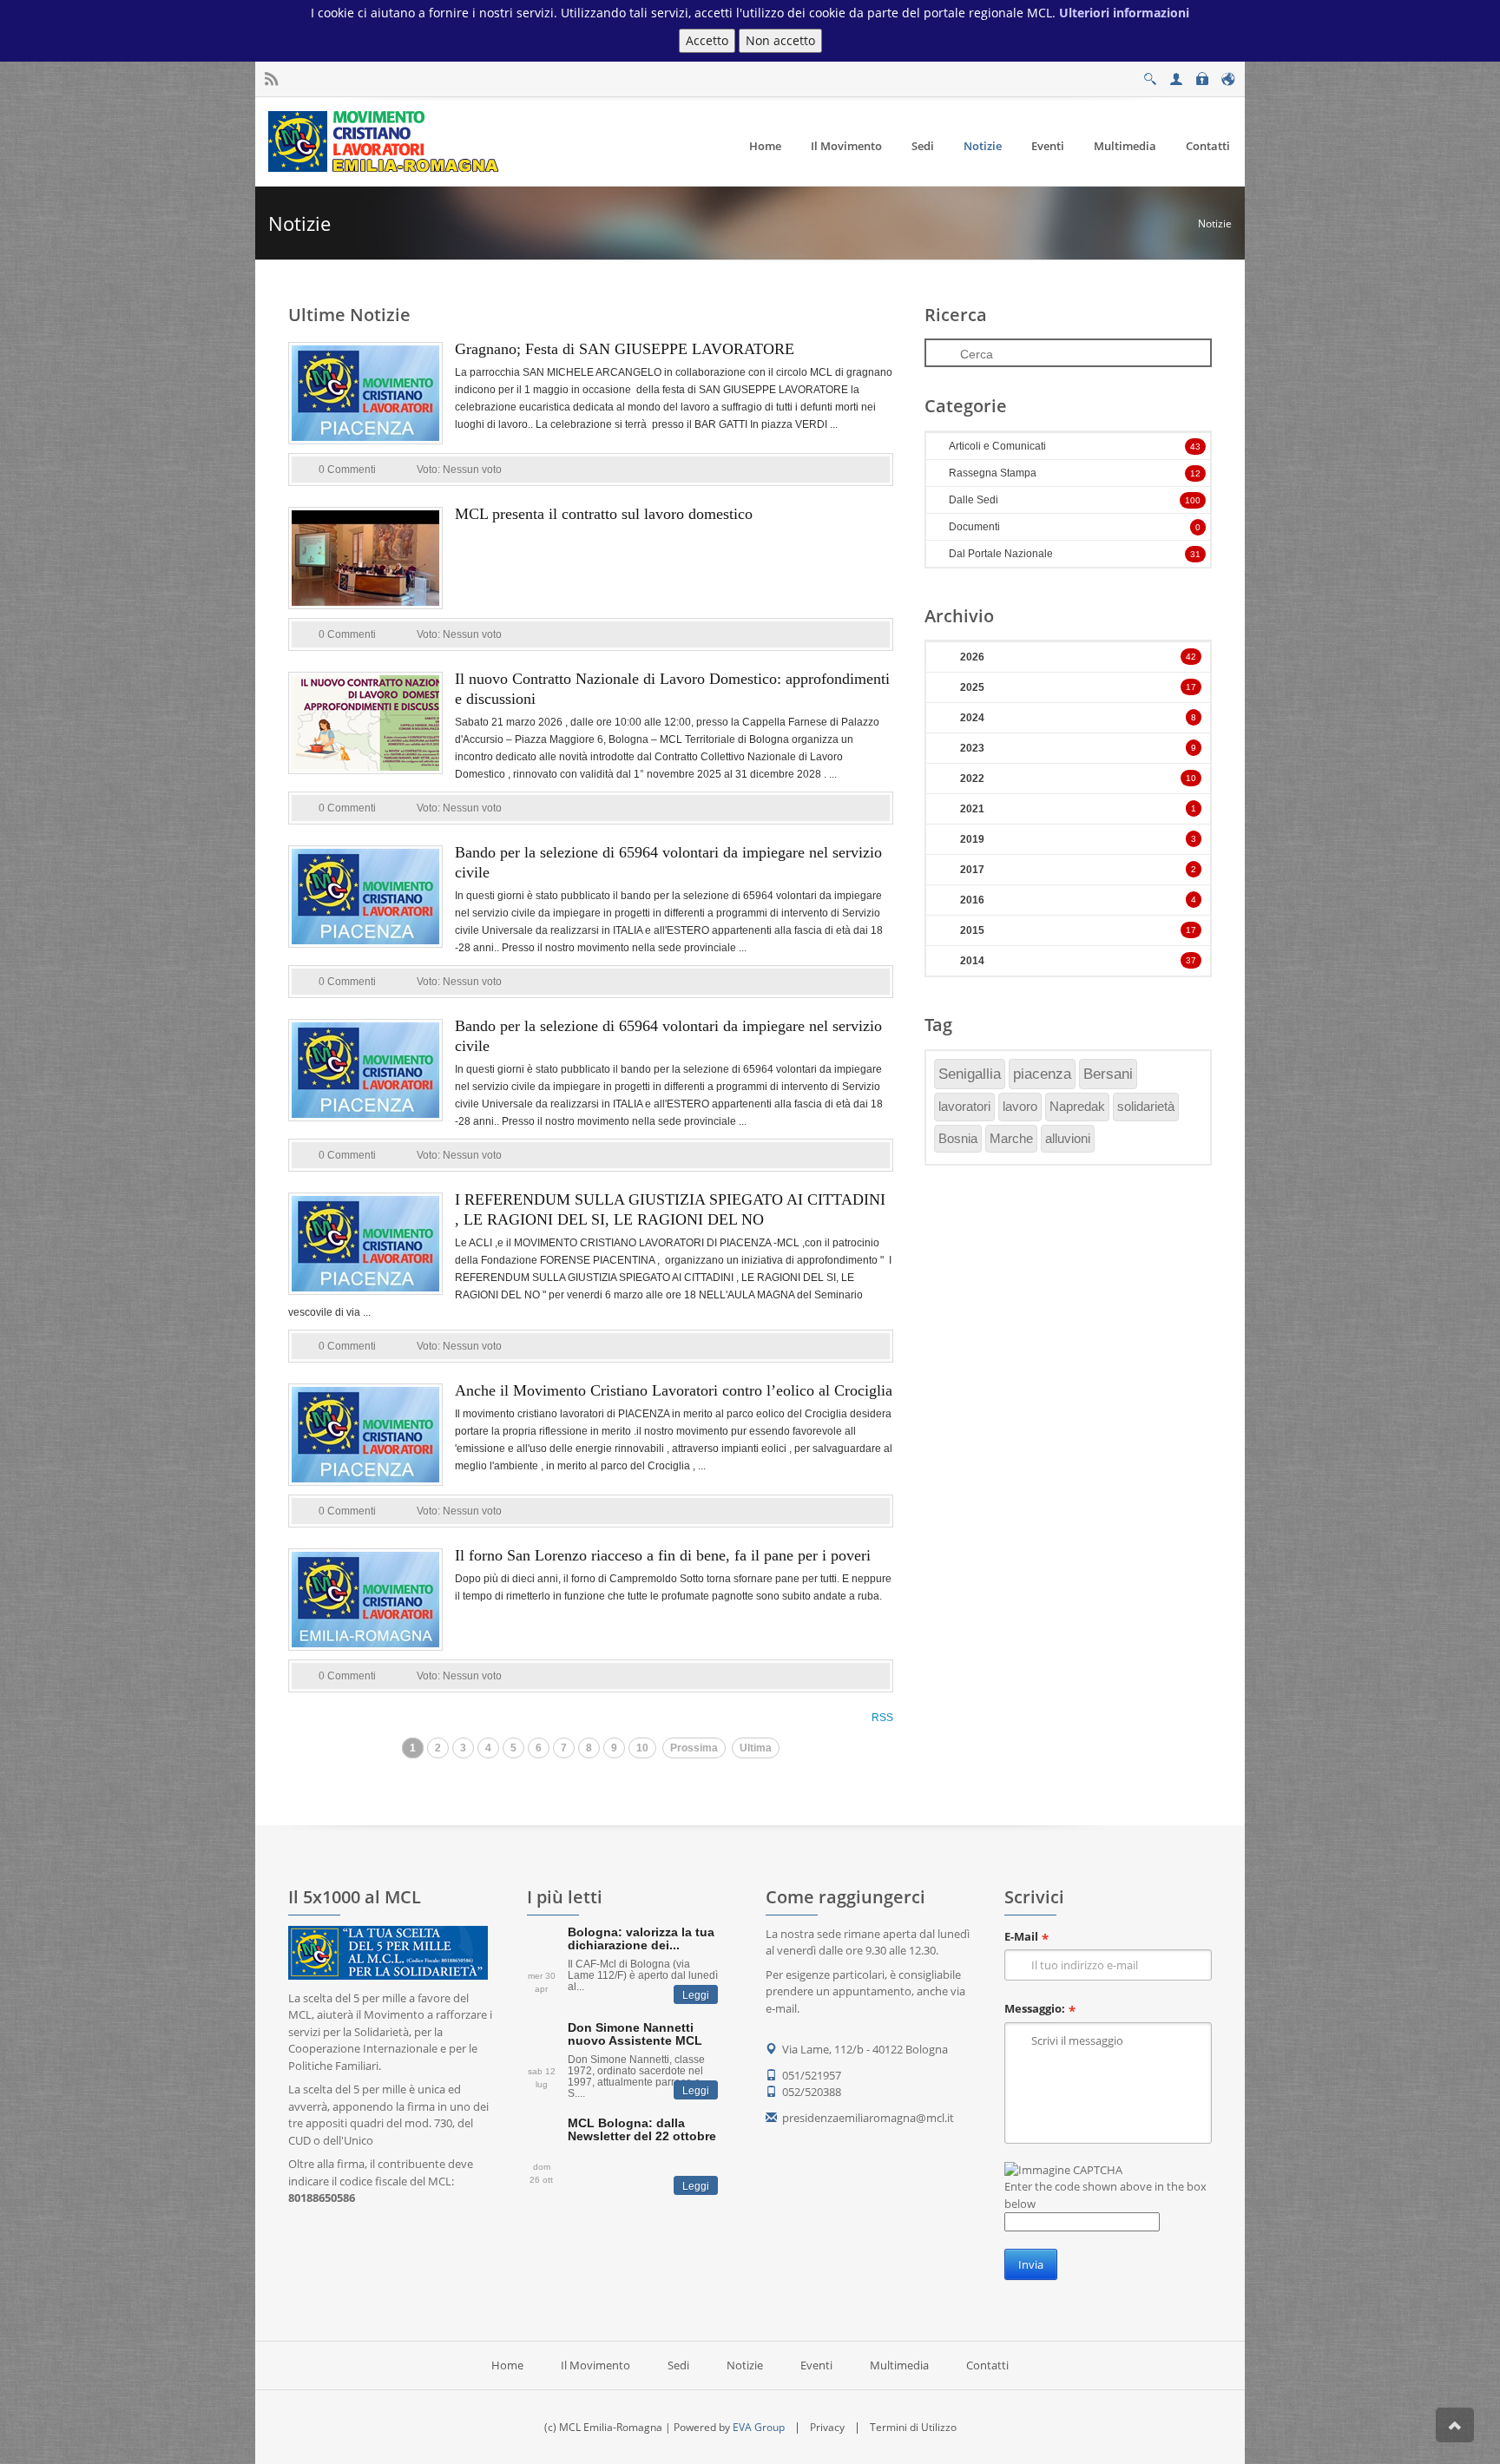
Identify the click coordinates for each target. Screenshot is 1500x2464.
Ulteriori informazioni (1124, 13)
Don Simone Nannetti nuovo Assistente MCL (635, 2034)
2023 (972, 748)
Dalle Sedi (974, 500)
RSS (882, 1718)
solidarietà (1146, 1106)
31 (1195, 554)
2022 (972, 779)
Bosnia (958, 1138)
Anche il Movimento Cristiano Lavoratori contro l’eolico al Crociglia (674, 1390)
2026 (972, 657)
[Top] (1455, 2425)
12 (1195, 473)
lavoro (1020, 1106)
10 (642, 1748)
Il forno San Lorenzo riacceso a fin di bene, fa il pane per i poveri (663, 1555)
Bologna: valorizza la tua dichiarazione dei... (641, 1938)
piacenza (1042, 1074)
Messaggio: (1035, 2008)
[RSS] (271, 79)
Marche (1011, 1138)
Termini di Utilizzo (913, 2427)
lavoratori (964, 1106)
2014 (972, 961)
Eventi (816, 2365)
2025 (972, 687)
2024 (972, 718)
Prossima (694, 1748)
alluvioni (1068, 1138)
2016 (972, 900)
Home (507, 2365)
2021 (972, 809)
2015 (972, 930)
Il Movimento (595, 2365)
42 (1191, 657)
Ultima (756, 1748)
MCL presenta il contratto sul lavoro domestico (604, 514)
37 (1191, 960)
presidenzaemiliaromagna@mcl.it (868, 2118)
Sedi (678, 2365)
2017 (972, 870)
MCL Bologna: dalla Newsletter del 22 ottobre (642, 2129)
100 (1193, 500)
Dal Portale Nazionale (1001, 554)
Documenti (974, 527)
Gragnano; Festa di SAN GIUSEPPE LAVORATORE (625, 349)
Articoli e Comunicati (997, 446)
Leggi (696, 1995)
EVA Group (759, 2427)
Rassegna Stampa (993, 473)
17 (1191, 687)
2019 (972, 839)
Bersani (1108, 1074)
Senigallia (970, 1074)
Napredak (1077, 1106)
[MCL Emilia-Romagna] (386, 141)
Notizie (1215, 223)
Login (1201, 74)
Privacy (827, 2427)
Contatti (987, 2365)
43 (1195, 447)
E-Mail (1021, 1936)
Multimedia (899, 2365)
